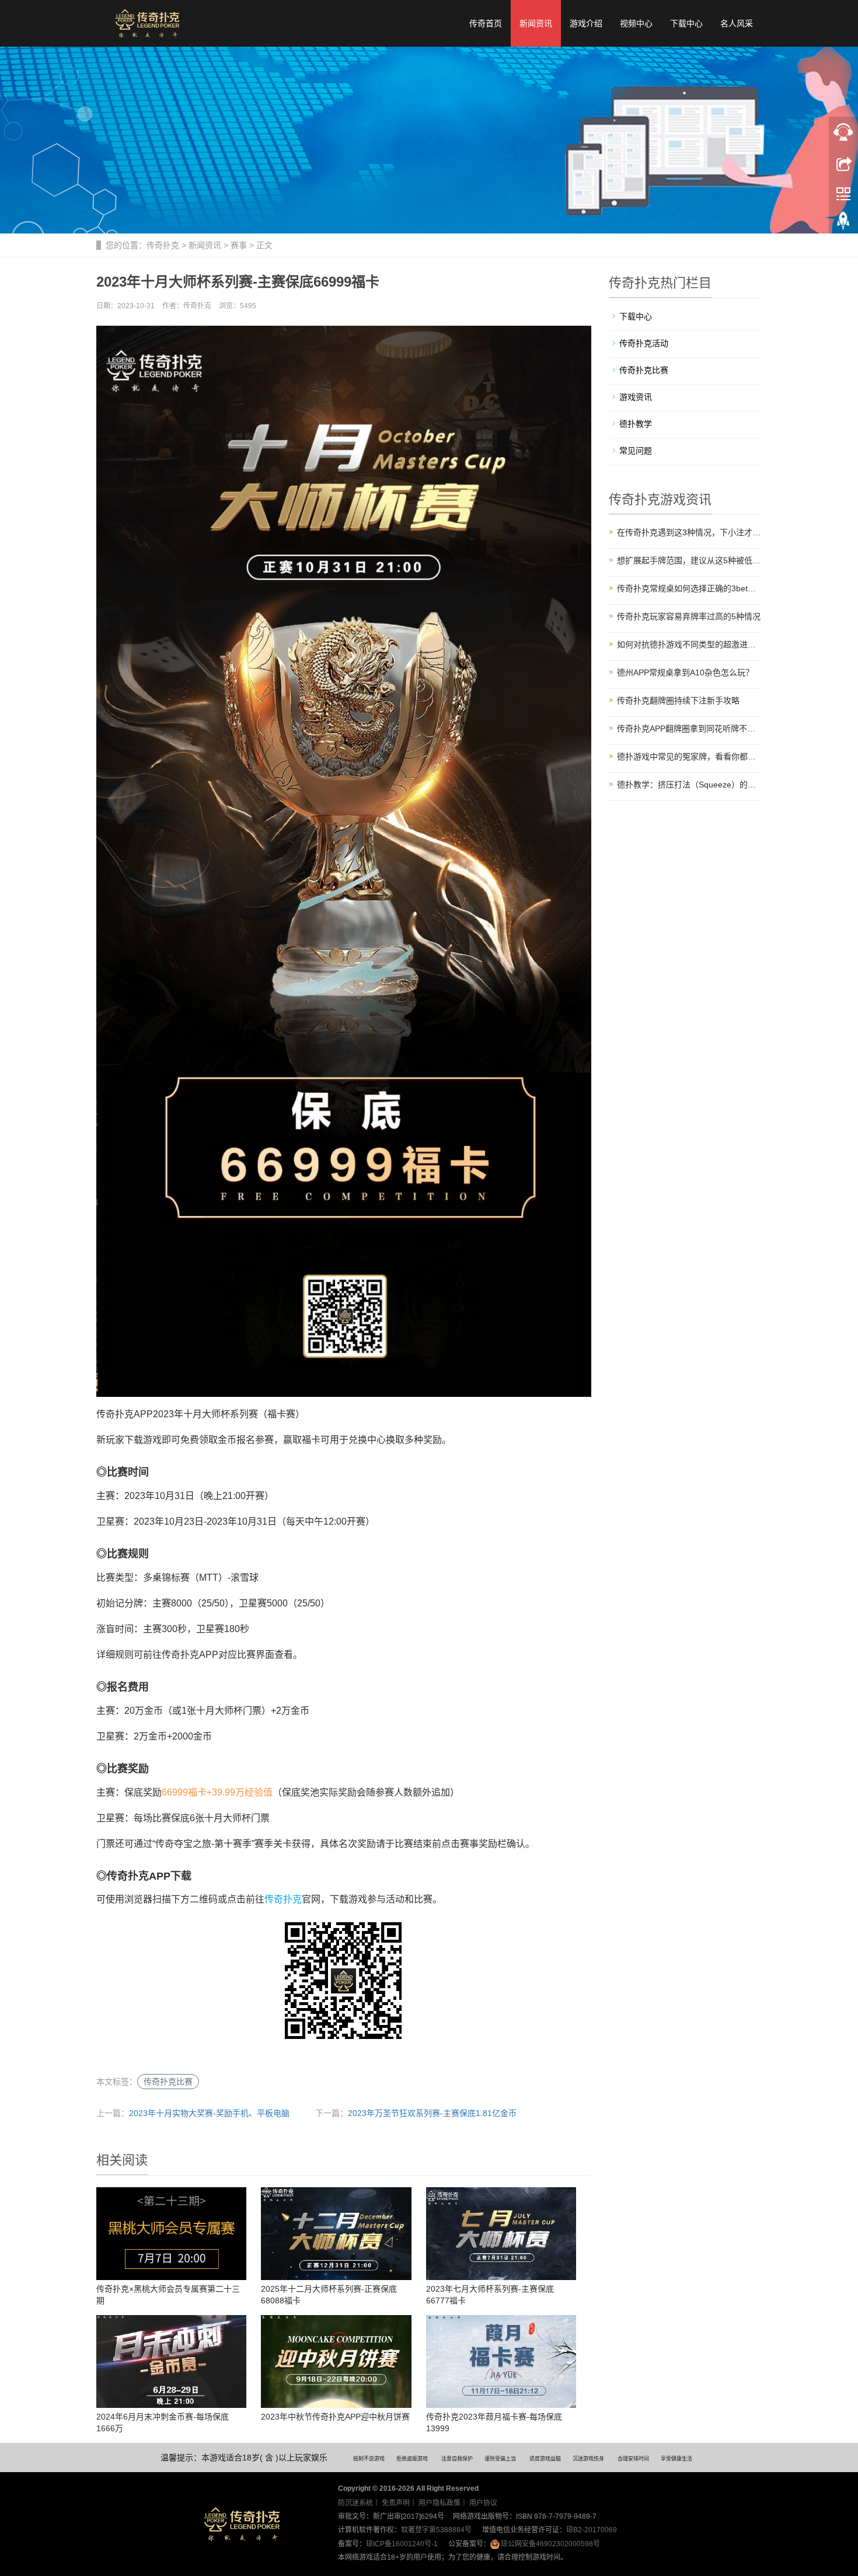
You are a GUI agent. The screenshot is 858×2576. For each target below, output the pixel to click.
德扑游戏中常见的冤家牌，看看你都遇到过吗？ (690, 757)
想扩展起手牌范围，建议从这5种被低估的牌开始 (690, 560)
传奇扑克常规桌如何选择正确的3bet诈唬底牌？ (690, 588)
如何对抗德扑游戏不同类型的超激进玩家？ (690, 644)
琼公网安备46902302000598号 (550, 2544)
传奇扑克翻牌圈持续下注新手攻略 (678, 700)
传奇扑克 (163, 245)
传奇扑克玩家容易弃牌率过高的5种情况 (689, 616)
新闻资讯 (536, 23)
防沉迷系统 (355, 2503)
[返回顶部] (843, 224)
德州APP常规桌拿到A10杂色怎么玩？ (685, 672)
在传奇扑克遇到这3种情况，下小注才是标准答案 (690, 532)
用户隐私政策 (440, 2503)
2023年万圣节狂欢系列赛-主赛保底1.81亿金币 (432, 2113)
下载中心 (686, 23)
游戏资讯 (636, 397)
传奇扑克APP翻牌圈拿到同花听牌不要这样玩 (690, 728)
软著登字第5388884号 (436, 2530)
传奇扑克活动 (644, 343)
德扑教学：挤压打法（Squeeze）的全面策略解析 (690, 785)
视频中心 (636, 23)
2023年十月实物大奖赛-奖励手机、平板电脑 (209, 2113)
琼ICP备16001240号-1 (402, 2544)
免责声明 (396, 2503)
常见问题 (636, 451)
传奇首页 (486, 23)
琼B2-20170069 (592, 2530)
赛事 (239, 245)
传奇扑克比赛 (168, 2082)
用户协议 (483, 2503)
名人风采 (737, 23)
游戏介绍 (586, 23)
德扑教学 (636, 424)
